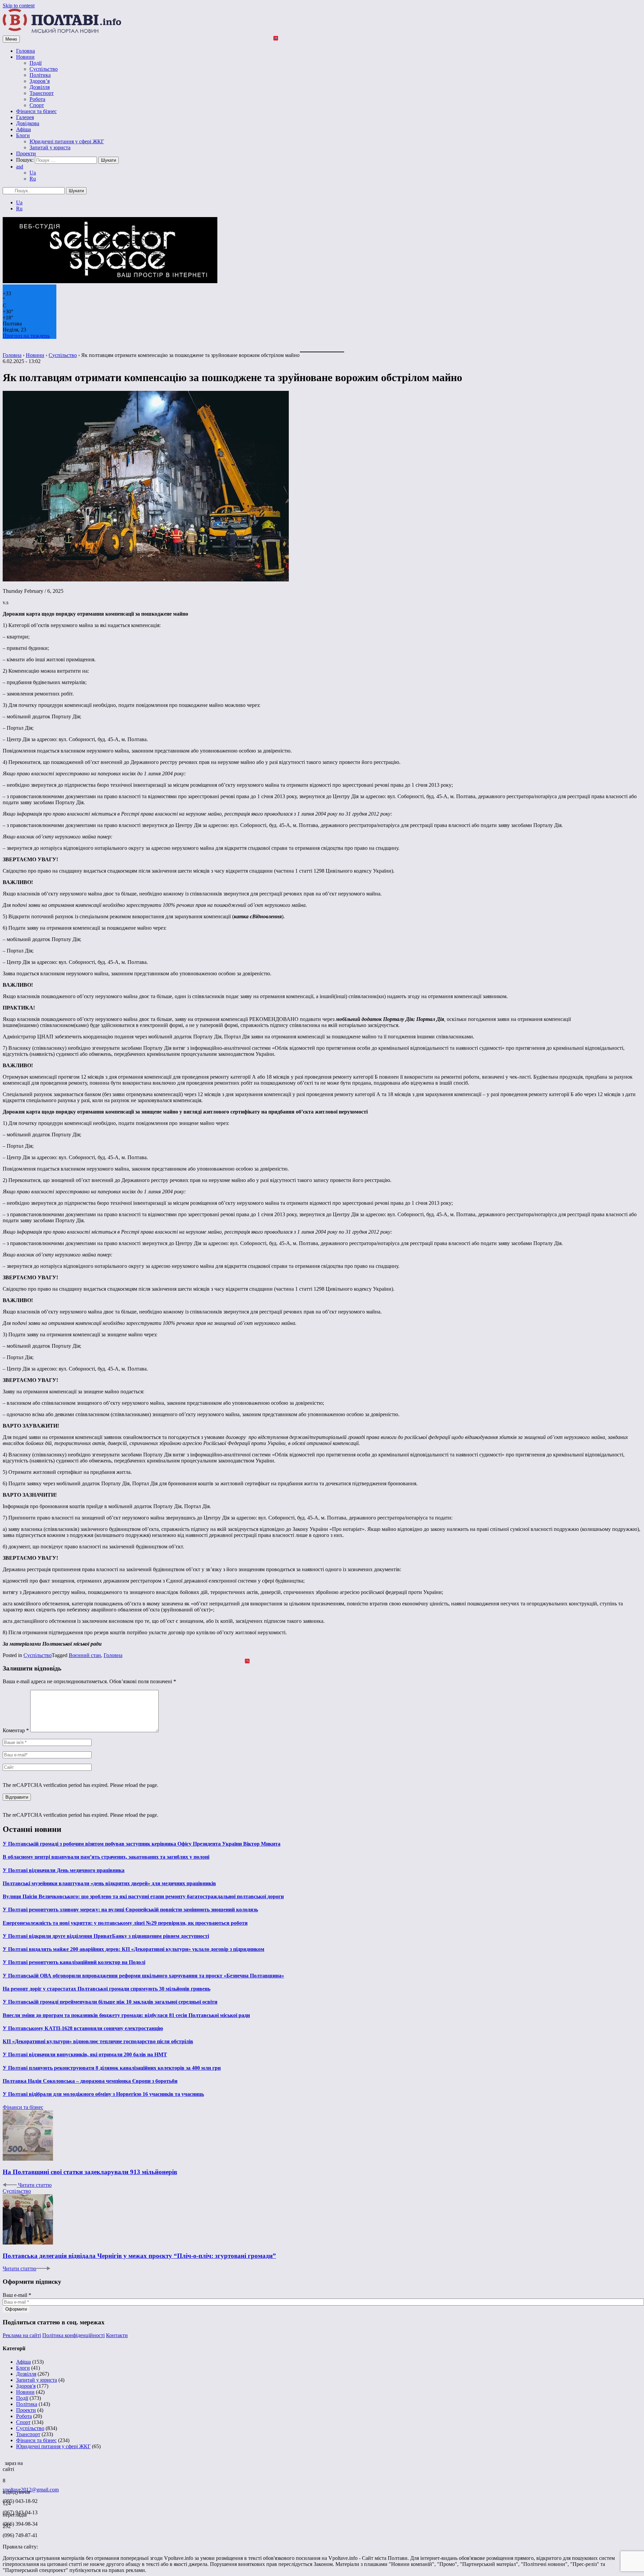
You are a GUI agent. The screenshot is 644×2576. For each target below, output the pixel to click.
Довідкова (28, 123)
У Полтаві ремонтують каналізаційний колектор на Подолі (74, 1962)
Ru (33, 179)
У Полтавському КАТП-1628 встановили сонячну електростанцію (83, 2028)
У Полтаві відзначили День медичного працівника (64, 1870)
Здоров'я (26, 2386)
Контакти (117, 2335)
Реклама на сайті (22, 2335)
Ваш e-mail (17, 2295)
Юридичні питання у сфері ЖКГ (67, 141)
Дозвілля (40, 87)
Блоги (23, 135)
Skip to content (19, 6)
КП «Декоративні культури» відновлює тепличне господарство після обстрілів (98, 2041)
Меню (11, 39)
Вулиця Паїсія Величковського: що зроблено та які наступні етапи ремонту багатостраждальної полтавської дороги (143, 1896)
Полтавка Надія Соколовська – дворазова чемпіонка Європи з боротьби (90, 2081)
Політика (40, 75)
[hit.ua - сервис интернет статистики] (4, 2461)
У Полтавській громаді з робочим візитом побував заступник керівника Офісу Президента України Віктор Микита (142, 1844)
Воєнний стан (85, 1655)
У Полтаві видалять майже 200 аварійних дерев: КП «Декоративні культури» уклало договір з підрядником (133, 1949)
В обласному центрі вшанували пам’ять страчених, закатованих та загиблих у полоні (106, 1857)
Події (36, 63)
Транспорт (42, 93)
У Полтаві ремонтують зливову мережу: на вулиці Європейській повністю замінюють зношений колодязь (130, 1910)
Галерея (25, 117)
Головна (25, 51)
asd (20, 167)
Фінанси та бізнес (36, 111)
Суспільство (44, 69)
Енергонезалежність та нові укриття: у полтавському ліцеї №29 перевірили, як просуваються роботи (125, 1923)
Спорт (37, 105)
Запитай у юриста (50, 147)
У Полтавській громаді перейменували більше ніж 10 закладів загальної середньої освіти (110, 2002)
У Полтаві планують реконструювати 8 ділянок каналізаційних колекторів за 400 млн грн (112, 2068)
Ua (33, 173)
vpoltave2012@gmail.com (31, 2490)
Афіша (23, 129)
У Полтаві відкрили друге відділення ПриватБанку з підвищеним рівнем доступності (106, 1936)
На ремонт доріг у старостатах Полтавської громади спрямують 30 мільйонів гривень (106, 1989)
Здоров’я (40, 81)
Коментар (16, 1730)
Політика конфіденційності (73, 2335)
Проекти (26, 153)
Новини (25, 57)
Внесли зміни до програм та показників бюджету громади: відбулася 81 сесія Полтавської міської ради (126, 2015)
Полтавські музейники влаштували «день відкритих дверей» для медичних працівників (109, 1883)
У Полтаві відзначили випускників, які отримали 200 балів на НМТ (85, 2054)
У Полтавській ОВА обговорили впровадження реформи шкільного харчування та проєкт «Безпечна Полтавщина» (143, 1976)
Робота (37, 99)
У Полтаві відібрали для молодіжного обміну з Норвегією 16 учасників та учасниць (103, 2094)
